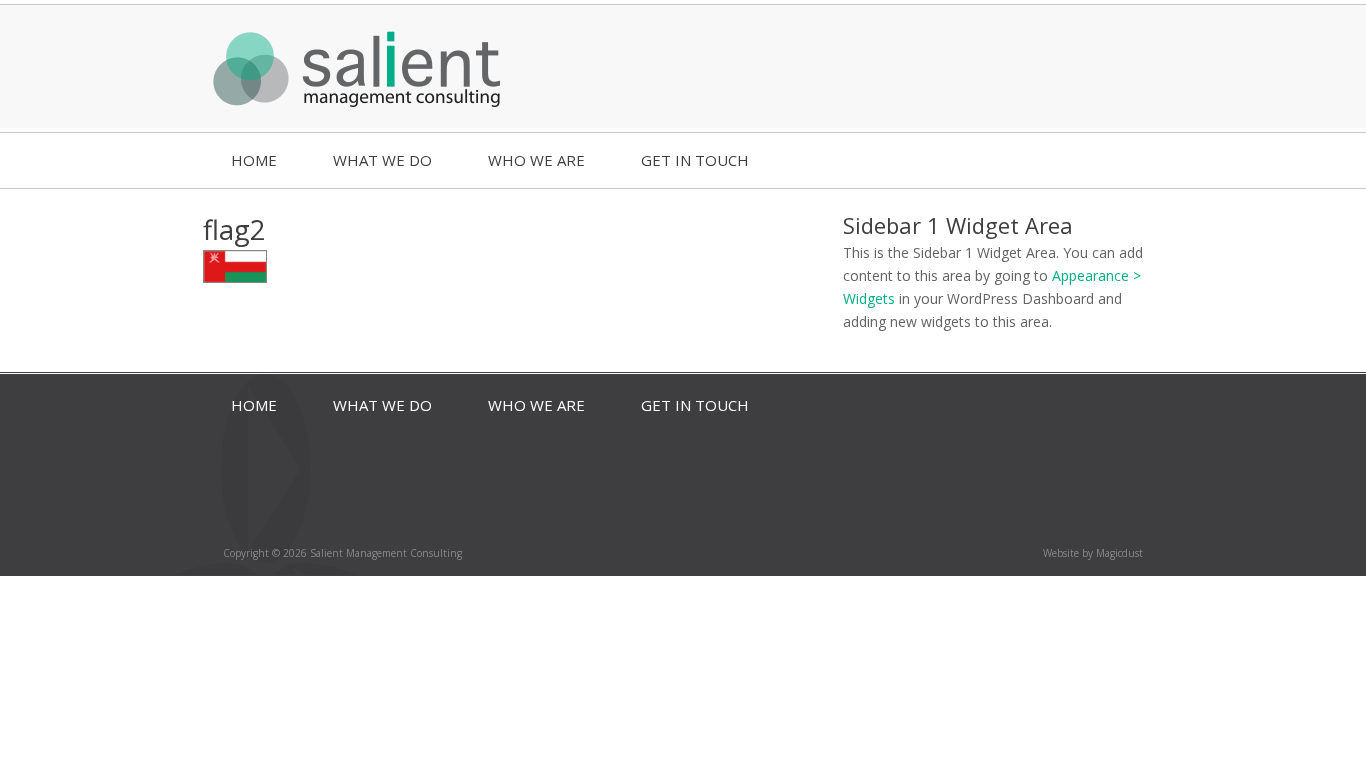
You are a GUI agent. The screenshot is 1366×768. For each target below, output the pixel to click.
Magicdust (1119, 553)
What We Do (382, 160)
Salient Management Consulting (358, 66)
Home (254, 160)
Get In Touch (695, 160)
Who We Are (536, 160)
